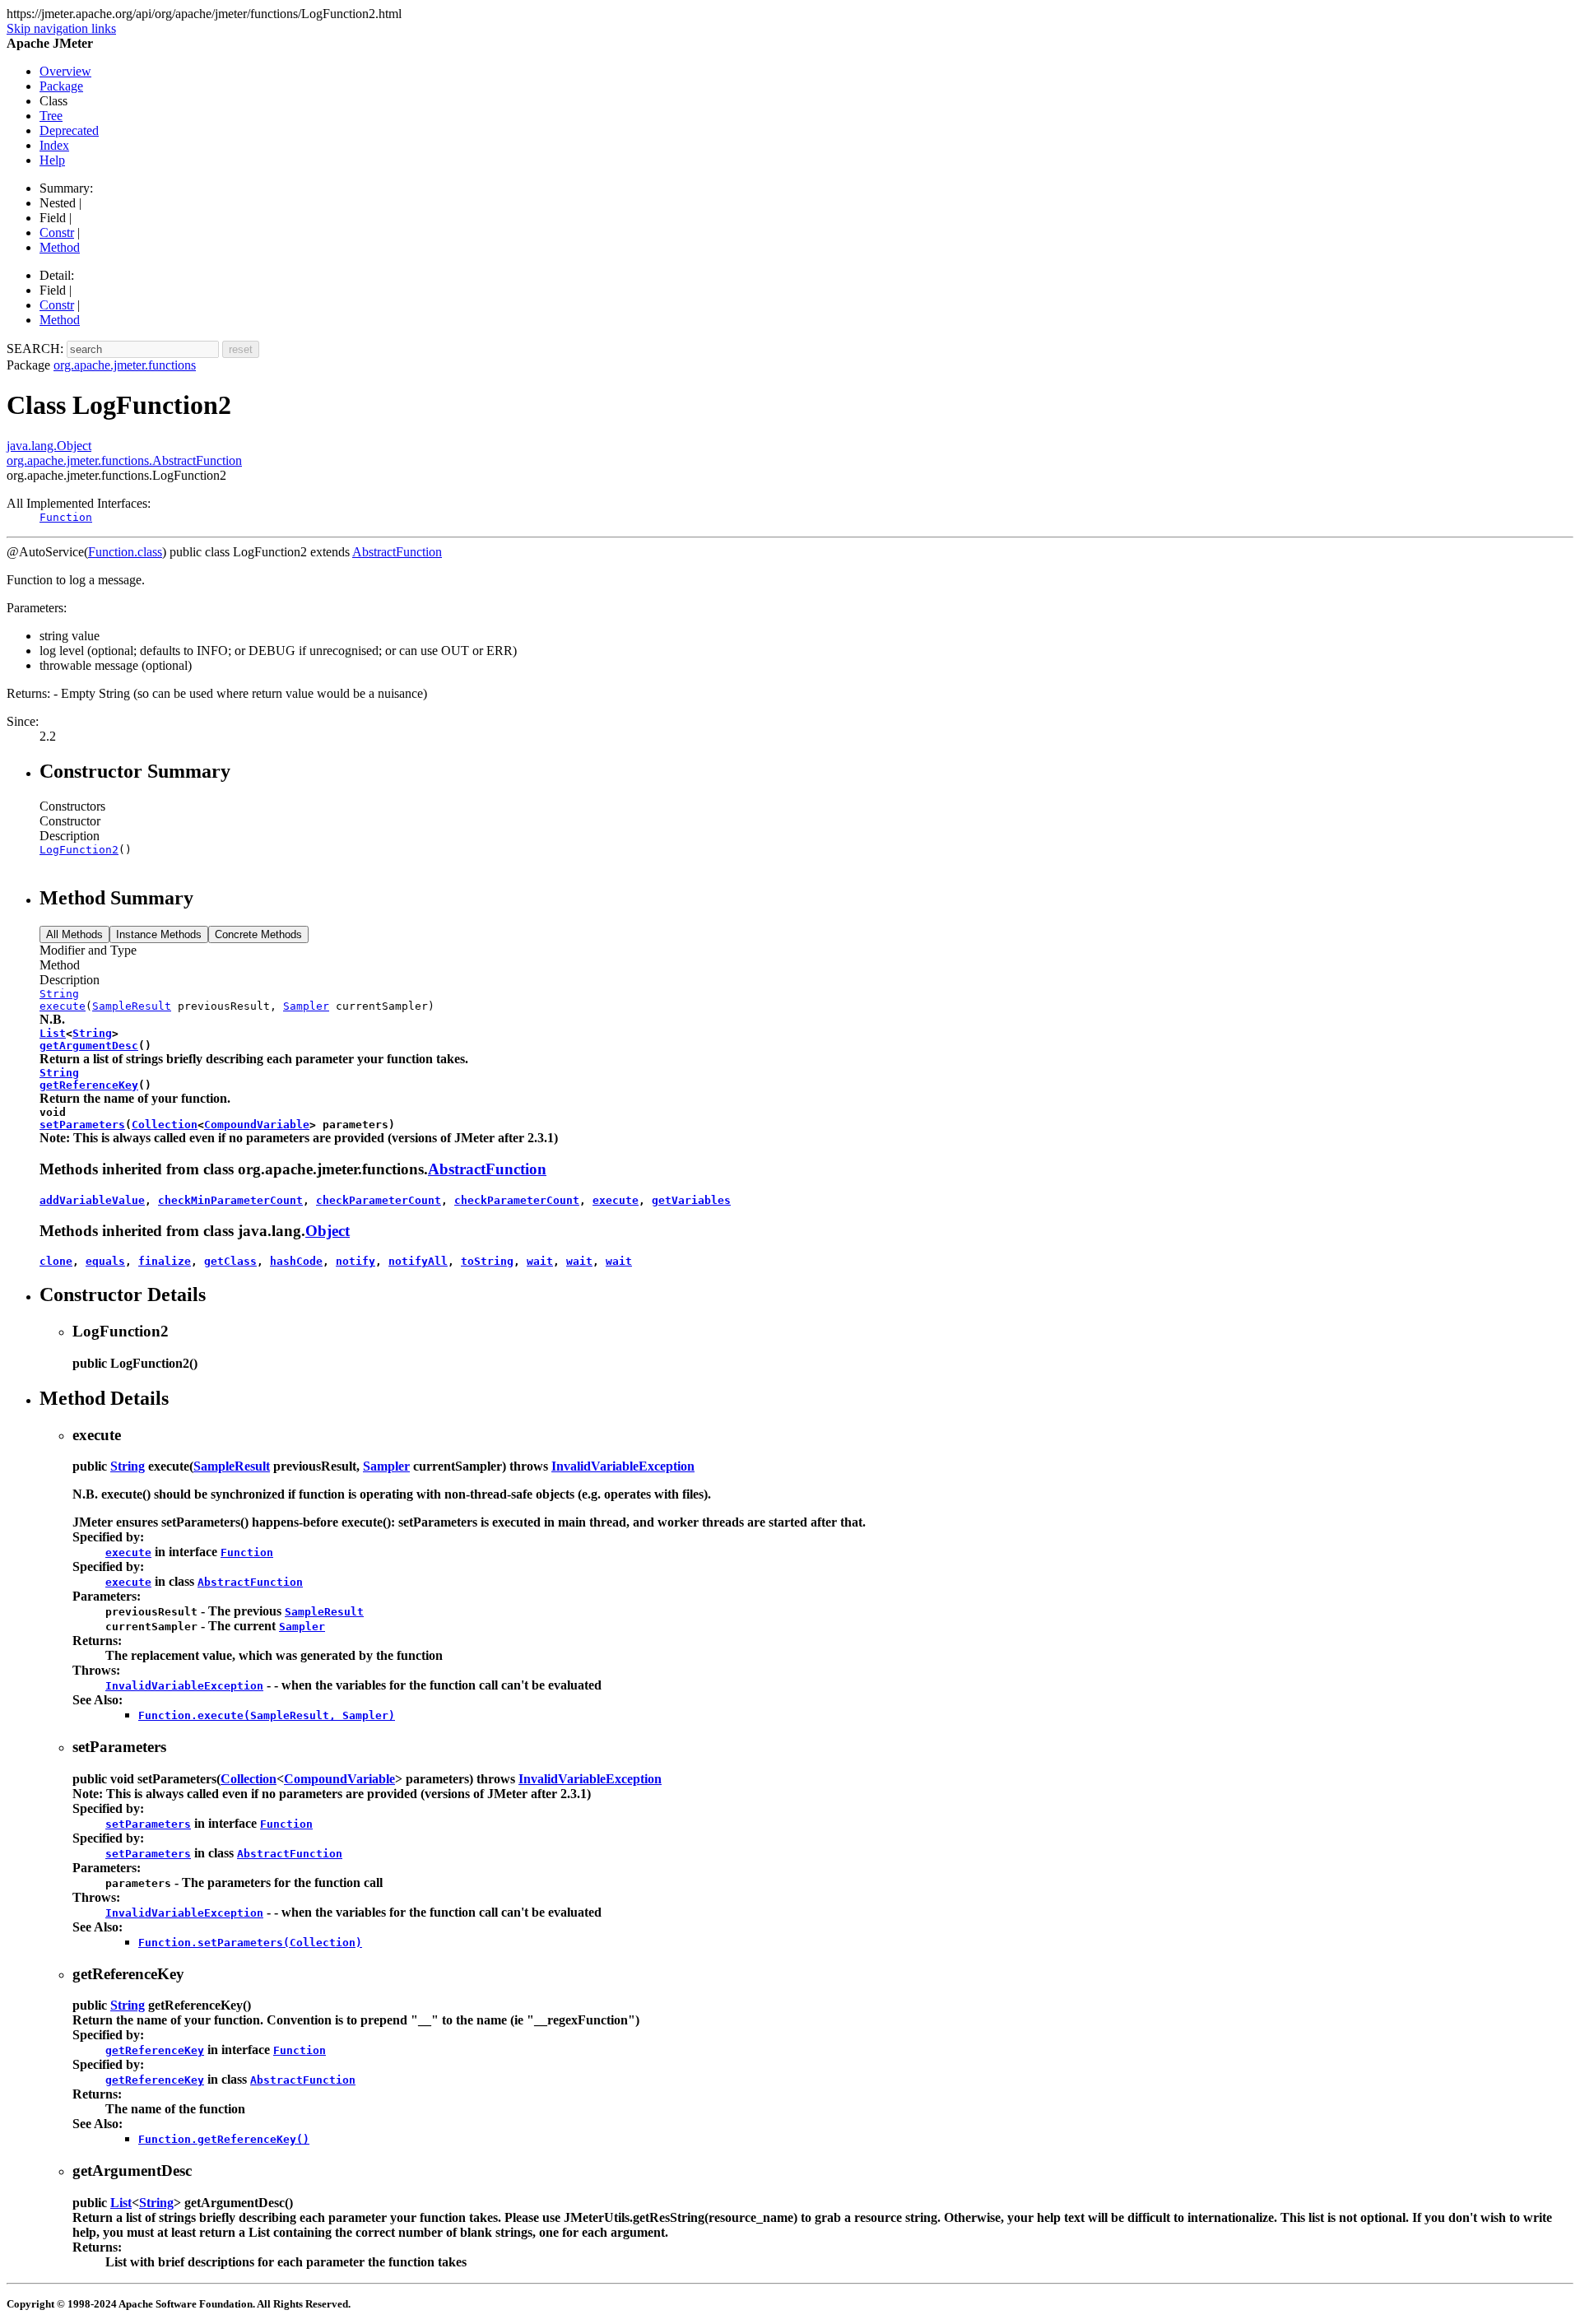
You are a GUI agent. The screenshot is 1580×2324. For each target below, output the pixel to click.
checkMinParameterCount (230, 1200)
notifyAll (418, 1261)
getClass (230, 1261)
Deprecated (69, 130)
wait (540, 1261)
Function (66, 517)
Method (60, 247)
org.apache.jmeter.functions (125, 365)
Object (328, 1231)
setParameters (82, 1125)
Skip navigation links (61, 28)
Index (54, 145)
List (53, 1033)
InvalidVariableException (623, 1466)
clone (56, 1261)
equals (105, 1261)
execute (63, 1006)
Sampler (306, 1006)
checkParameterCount (379, 1200)
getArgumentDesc (89, 1046)
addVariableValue (92, 1200)
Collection (165, 1125)
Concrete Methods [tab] (258, 934)
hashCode (296, 1261)
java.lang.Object (49, 446)
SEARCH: (35, 349)
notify (355, 1261)
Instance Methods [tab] (159, 934)
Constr (57, 232)
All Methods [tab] (74, 934)
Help (52, 160)
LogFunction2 (79, 850)
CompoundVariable (257, 1125)
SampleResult (132, 1006)
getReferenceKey (89, 1085)
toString (487, 1261)
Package (61, 86)
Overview (65, 71)
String (59, 994)
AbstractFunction (397, 552)
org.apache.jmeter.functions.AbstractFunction (124, 460)
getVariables (691, 1200)
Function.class (125, 552)
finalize (165, 1261)
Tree (51, 116)
